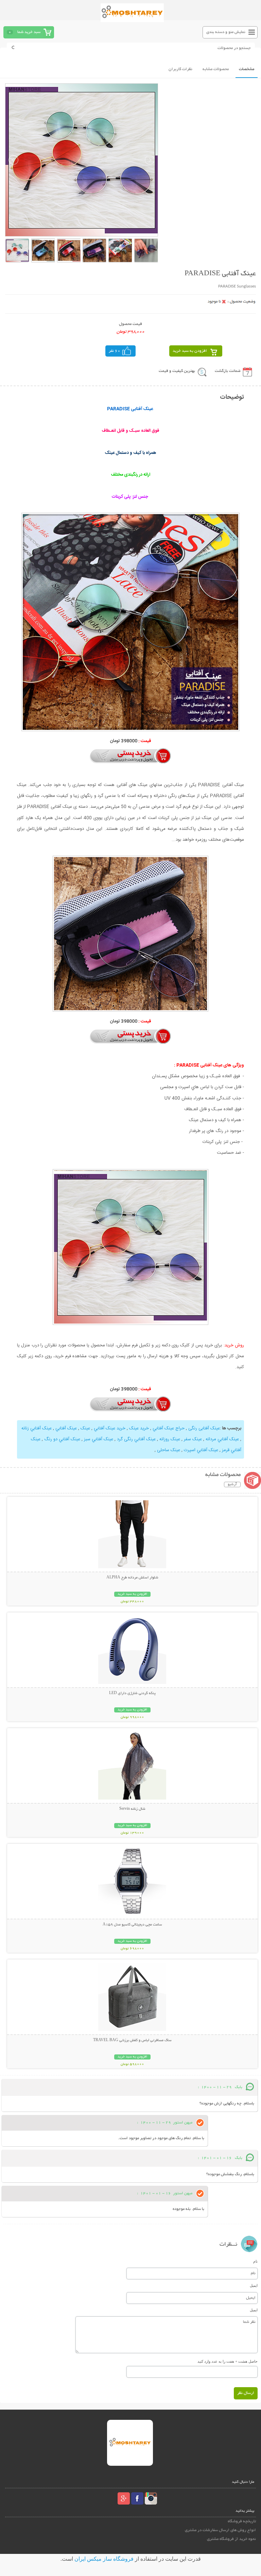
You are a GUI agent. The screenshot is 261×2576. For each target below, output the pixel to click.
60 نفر (115, 351)
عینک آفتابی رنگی (204, 1428)
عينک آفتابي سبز (99, 1439)
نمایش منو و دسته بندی (226, 32)
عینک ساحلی (169, 1450)
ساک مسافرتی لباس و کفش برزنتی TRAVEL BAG (132, 2040)
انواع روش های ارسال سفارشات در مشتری (220, 2530)
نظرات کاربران (180, 69)
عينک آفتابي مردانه (222, 1439)
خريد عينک (139, 1428)
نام (255, 2261)
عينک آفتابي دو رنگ (62, 1439)
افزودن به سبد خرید (190, 351)
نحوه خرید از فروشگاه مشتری (231, 2539)
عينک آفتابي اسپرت (201, 1450)
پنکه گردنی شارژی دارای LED (132, 1693)
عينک (85, 1428)
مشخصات (247, 69)
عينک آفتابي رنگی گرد (136, 1439)
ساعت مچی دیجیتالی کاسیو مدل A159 (132, 1925)
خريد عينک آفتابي (110, 1428)
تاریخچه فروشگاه (242, 2521)
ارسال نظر (246, 2393)
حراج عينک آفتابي (169, 1428)
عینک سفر (193, 1439)
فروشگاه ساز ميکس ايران (104, 2559)
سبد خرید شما (29, 32)
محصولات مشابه (216, 69)
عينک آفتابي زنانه (37, 1428)
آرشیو (232, 1484)
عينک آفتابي (66, 1428)
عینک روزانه (170, 1439)
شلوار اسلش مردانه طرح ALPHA (132, 1578)
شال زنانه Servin (132, 1809)
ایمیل (254, 2285)
